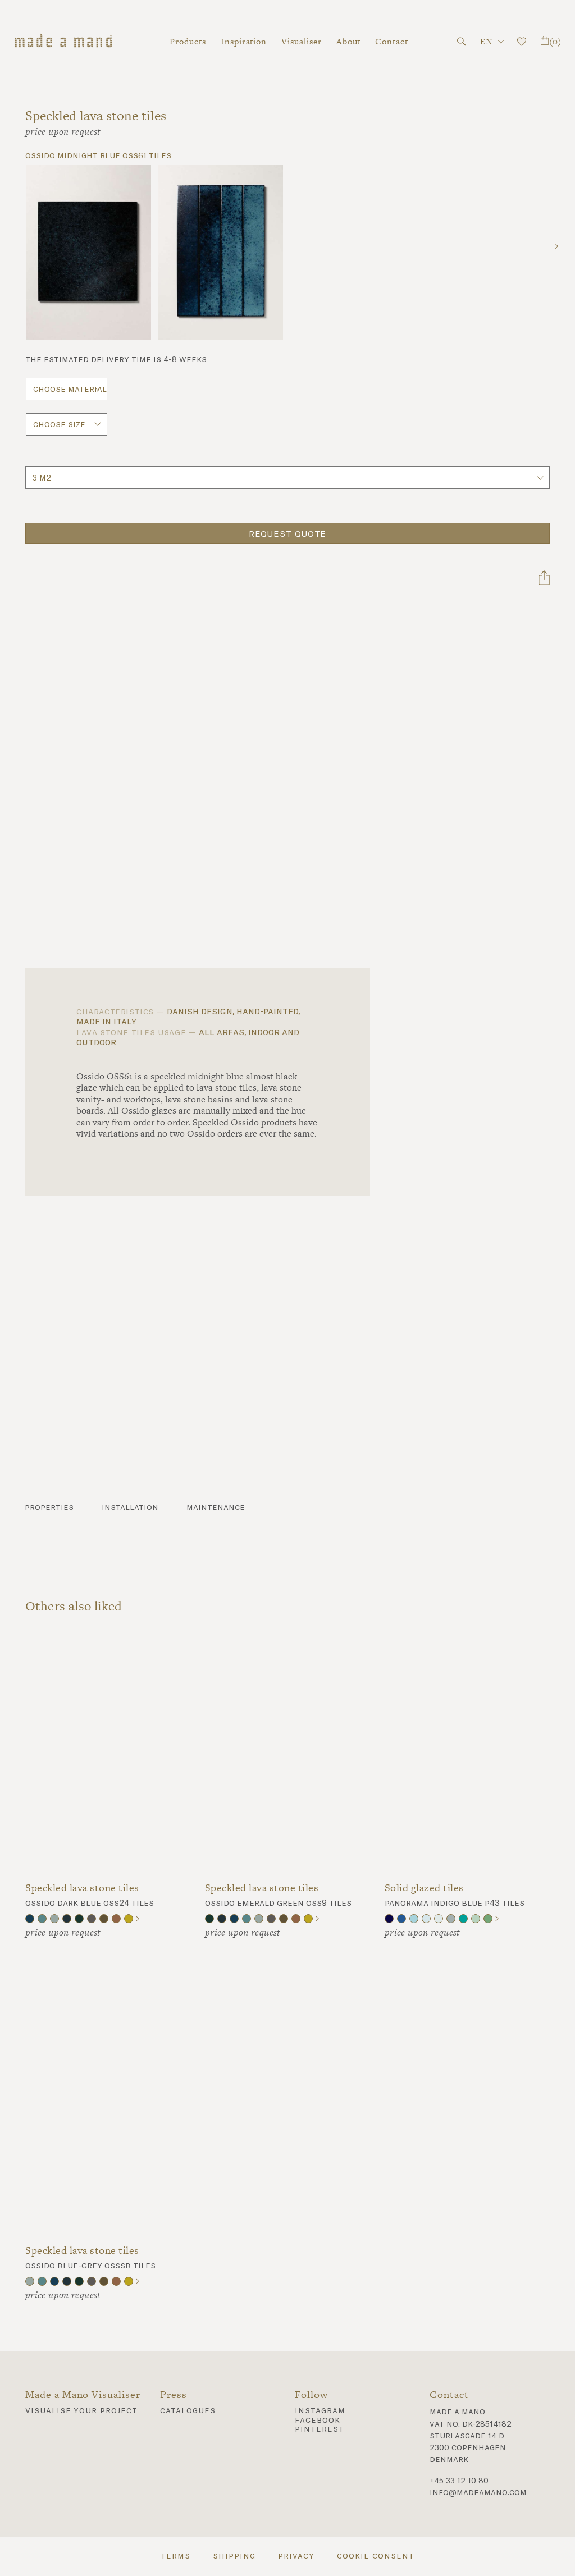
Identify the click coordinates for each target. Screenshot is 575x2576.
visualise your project (81, 2411)
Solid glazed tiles (424, 1888)
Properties (49, 1508)
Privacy (296, 2556)
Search (462, 42)
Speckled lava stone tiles (82, 1888)
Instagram (320, 2411)
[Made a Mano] (63, 42)
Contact (392, 41)
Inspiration (244, 41)
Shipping (234, 2556)
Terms (175, 2556)
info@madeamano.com (478, 2493)
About (349, 41)
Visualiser (301, 41)
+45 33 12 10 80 (459, 2481)
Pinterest (320, 2429)
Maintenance (216, 1508)
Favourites (522, 42)
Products (188, 41)
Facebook (318, 2421)
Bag (555, 41)
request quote (288, 534)
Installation (130, 1508)
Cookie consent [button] (375, 2556)
